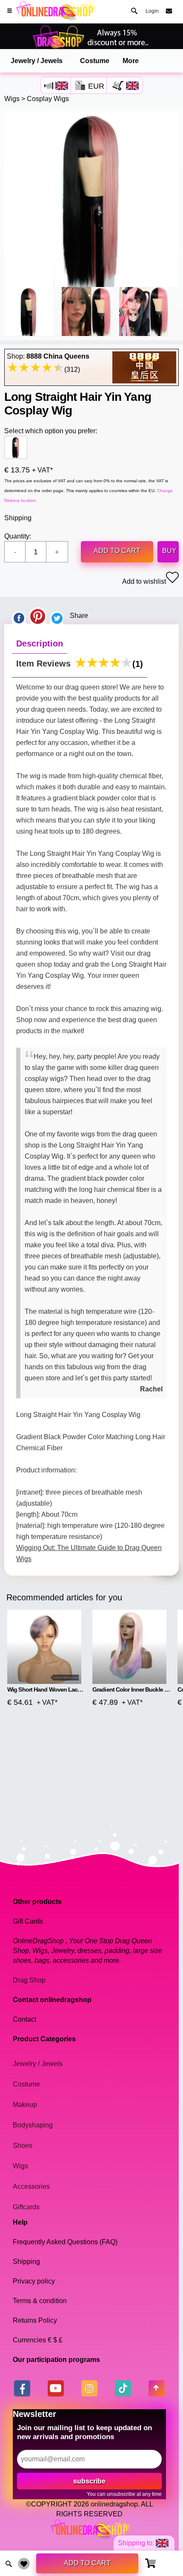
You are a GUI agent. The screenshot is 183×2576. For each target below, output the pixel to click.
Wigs (12, 99)
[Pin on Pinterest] (38, 616)
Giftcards (26, 2207)
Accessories (31, 2186)
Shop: (48, 356)
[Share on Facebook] (19, 616)
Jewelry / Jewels (37, 61)
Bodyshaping (33, 2125)
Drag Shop (29, 1980)
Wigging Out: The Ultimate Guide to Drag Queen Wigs (89, 1553)
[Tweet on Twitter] (57, 616)
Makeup (25, 2105)
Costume (95, 61)
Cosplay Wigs (48, 99)
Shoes (23, 2146)
